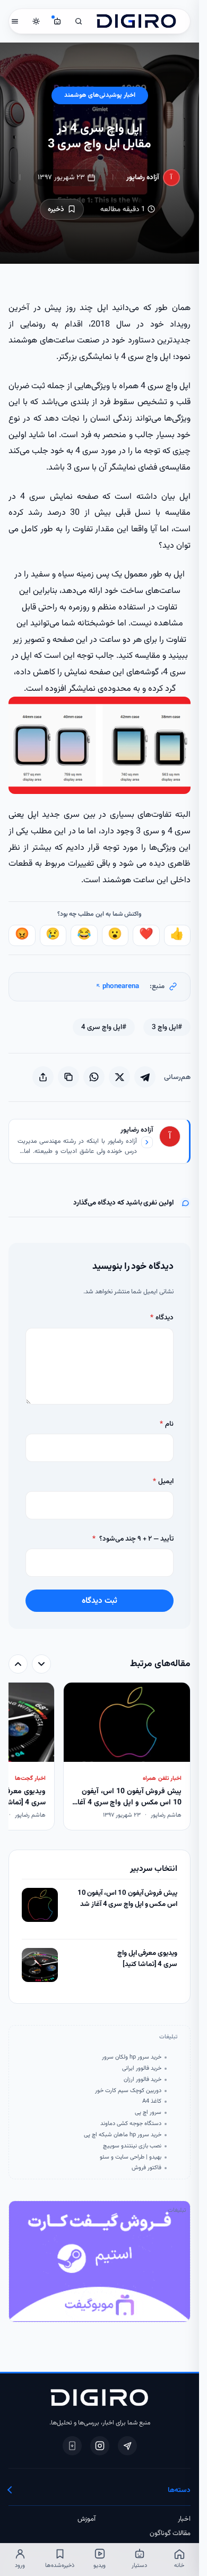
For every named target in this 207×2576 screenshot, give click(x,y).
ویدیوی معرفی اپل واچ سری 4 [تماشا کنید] (147, 1959)
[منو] (15, 21)
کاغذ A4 (152, 2102)
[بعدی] (18, 1664)
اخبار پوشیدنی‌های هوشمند (100, 95)
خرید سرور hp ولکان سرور (132, 2058)
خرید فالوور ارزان (143, 2080)
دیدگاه (162, 1318)
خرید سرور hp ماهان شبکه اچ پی (123, 2135)
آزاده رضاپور (143, 177)
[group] (100, 1757)
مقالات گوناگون (170, 2533)
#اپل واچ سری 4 (104, 1027)
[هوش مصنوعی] (57, 21)
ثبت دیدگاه (100, 1601)
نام (167, 1424)
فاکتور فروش (146, 2168)
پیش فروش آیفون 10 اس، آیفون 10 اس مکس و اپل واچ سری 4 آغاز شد (127, 1899)
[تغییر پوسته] (36, 21)
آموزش (87, 2519)
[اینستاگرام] (100, 2446)
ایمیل (163, 1481)
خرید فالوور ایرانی (142, 2069)
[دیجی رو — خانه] (136, 21)
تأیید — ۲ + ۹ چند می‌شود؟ (133, 1539)
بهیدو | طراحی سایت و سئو (131, 2157)
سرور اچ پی (148, 2113)
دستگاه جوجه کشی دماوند (131, 2124)
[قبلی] (41, 1664)
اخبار (184, 2519)
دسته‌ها (179, 2490)
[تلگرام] (127, 2446)
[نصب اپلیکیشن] (72, 2446)
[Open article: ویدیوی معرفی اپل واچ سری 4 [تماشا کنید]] (40, 1965)
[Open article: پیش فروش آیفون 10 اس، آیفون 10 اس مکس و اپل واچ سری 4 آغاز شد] (40, 1905)
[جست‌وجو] (79, 21)
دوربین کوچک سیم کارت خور (128, 2091)
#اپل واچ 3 (167, 1027)
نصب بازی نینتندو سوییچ (132, 2146)
